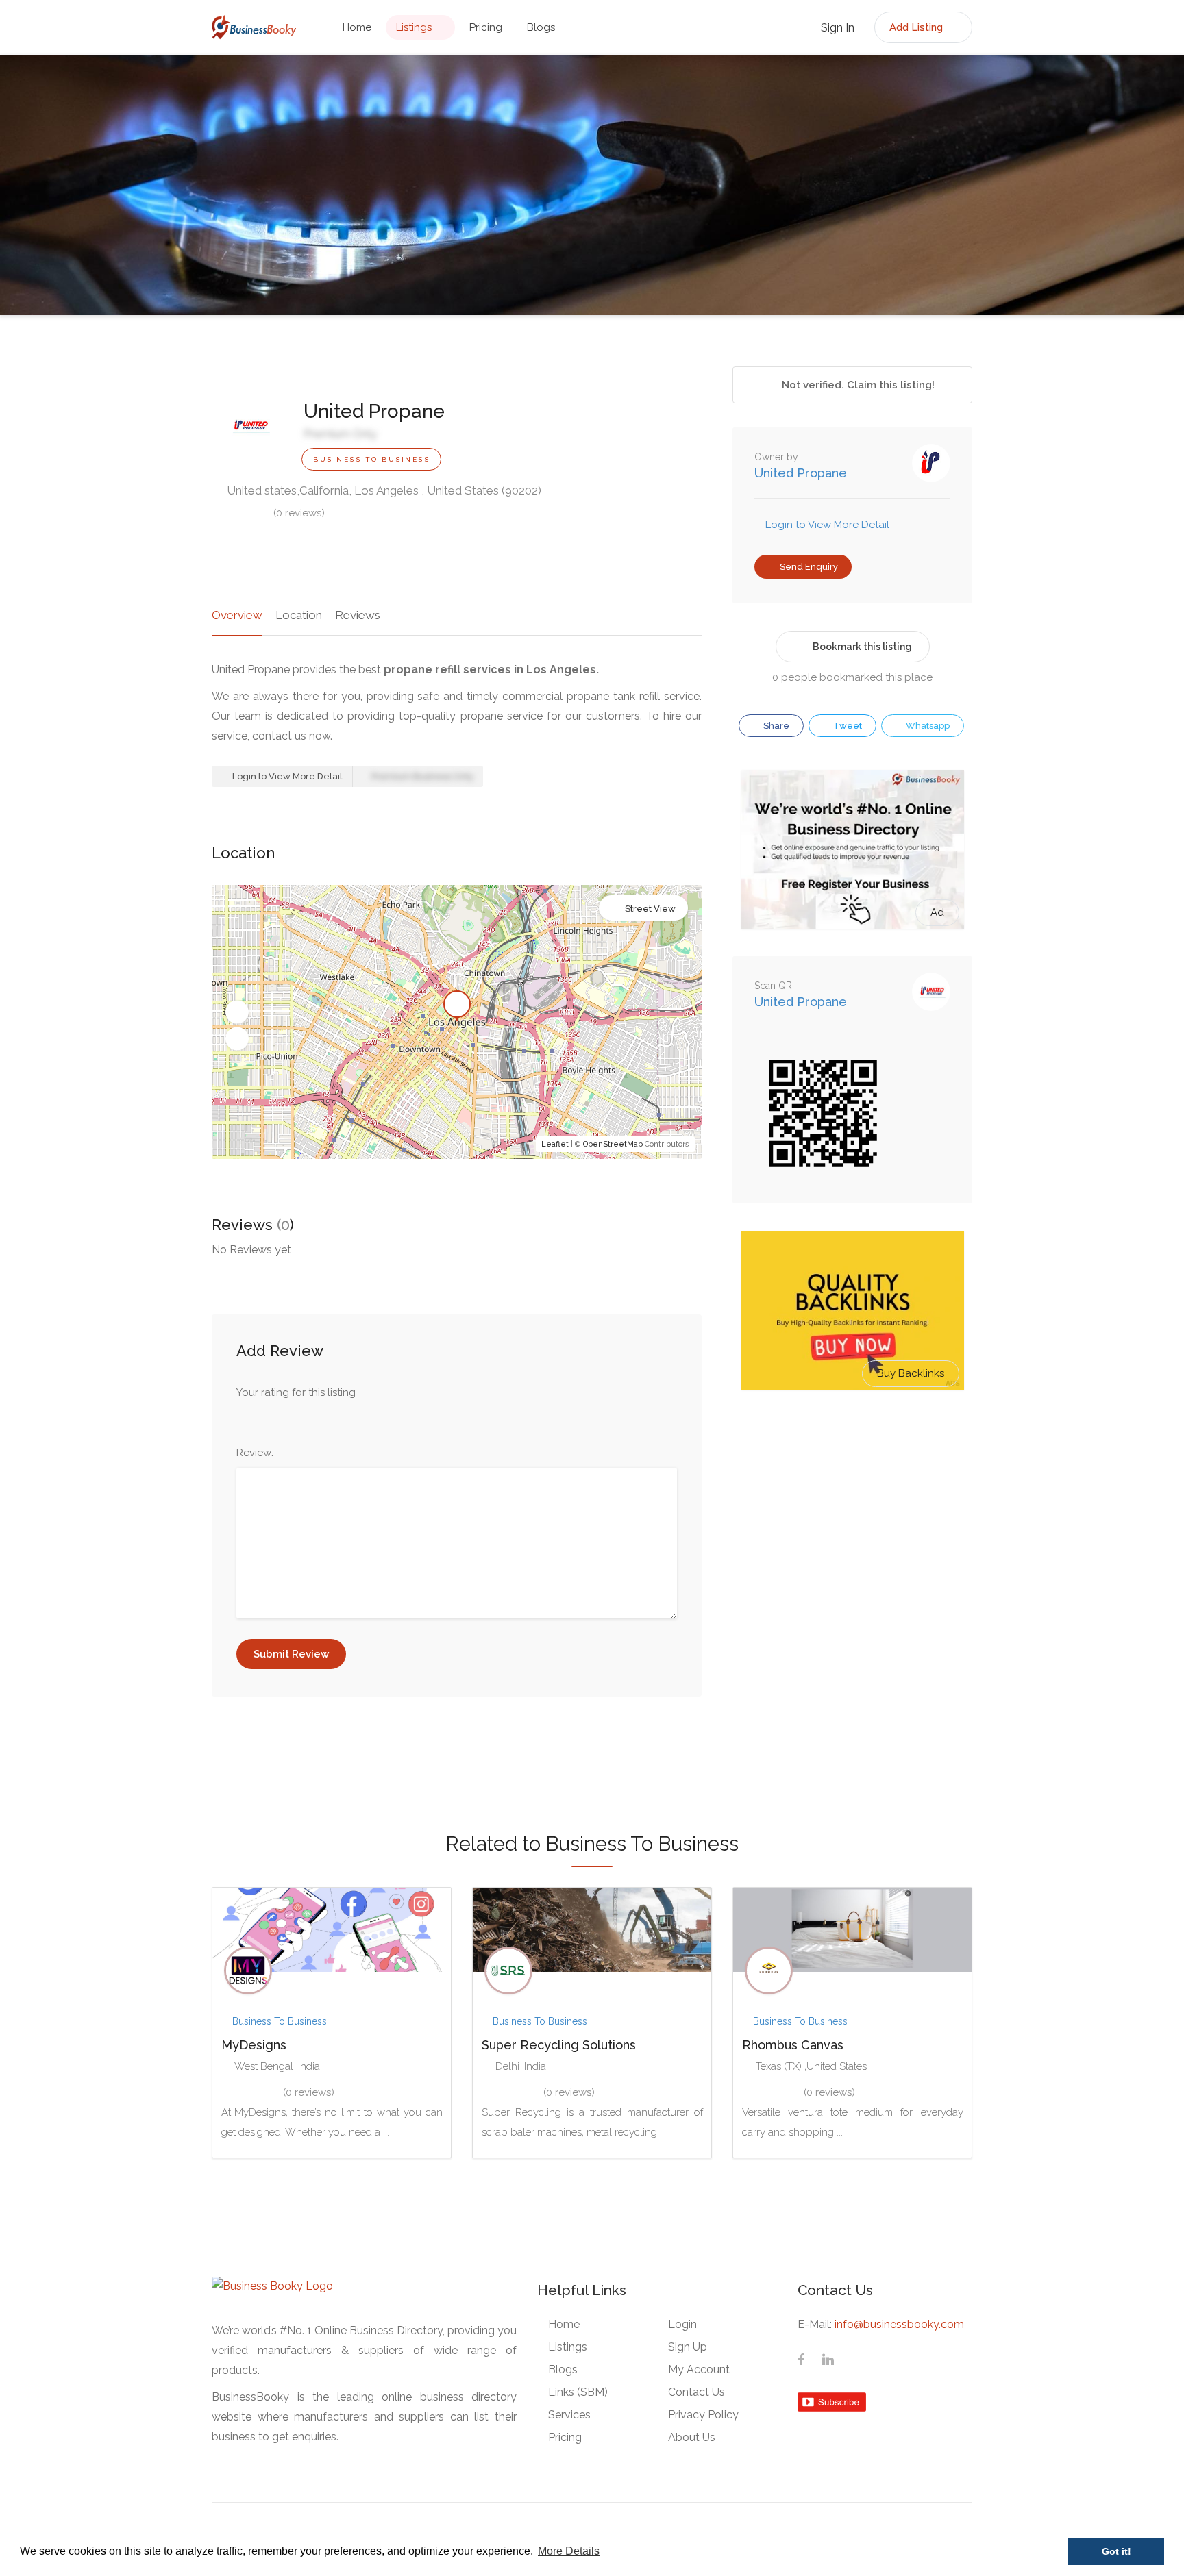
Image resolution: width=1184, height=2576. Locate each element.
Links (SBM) (578, 2392)
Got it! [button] (1117, 2551)
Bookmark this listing (862, 647)
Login (682, 2324)
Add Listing (917, 27)
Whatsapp (927, 726)
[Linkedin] (828, 2361)
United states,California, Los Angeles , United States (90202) (383, 490)
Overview (237, 615)
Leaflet (555, 1144)
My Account (699, 2369)
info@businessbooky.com (899, 2324)
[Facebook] (802, 2361)
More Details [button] (569, 2551)
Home (357, 27)
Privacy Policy (703, 2415)
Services (569, 2415)
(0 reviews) (299, 513)
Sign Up (688, 2347)
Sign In (836, 28)
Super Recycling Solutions (559, 2045)
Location (299, 615)
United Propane (801, 473)
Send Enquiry (808, 567)
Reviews (358, 615)
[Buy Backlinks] (853, 1310)
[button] (237, 1012)
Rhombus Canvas (793, 2045)
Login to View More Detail (286, 776)
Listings (414, 27)
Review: (255, 1453)
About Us (692, 2437)
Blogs (541, 27)
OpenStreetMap (613, 1144)
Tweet (847, 726)
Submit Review (291, 1654)
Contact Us (696, 2392)
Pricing (486, 27)
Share (775, 726)
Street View (650, 909)
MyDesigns (254, 2045)
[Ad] (853, 849)
